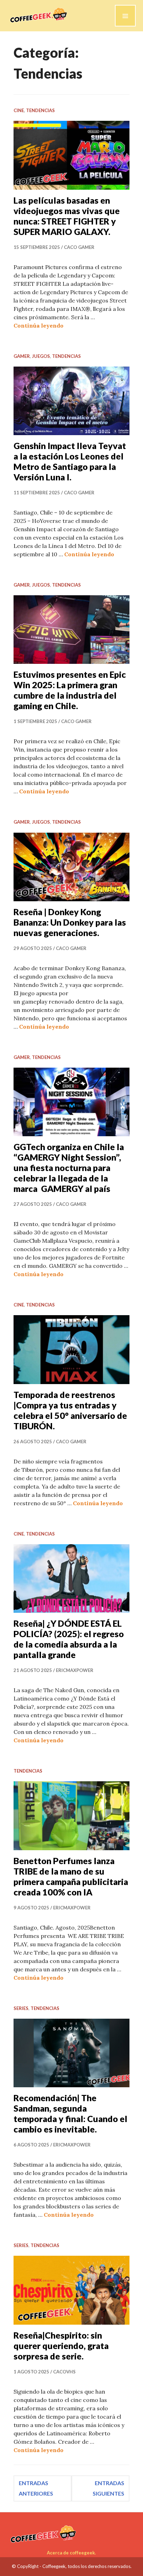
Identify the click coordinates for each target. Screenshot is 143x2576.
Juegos (41, 356)
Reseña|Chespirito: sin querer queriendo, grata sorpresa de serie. (61, 2346)
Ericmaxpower (75, 1670)
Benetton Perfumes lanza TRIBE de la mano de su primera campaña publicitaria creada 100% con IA (71, 1876)
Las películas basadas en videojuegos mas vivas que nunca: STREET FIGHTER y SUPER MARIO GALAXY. (67, 216)
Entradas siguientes (108, 2488)
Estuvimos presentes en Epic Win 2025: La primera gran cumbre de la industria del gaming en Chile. (70, 690)
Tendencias (40, 110)
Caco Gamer (79, 247)
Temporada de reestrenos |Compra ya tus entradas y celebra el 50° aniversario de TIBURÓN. (70, 1410)
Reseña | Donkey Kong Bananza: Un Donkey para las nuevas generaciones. (70, 922)
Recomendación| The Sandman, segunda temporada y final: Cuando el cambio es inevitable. (70, 2113)
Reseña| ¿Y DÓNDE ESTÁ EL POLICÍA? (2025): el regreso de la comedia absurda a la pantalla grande (69, 1639)
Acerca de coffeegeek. (71, 2553)
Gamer (22, 356)
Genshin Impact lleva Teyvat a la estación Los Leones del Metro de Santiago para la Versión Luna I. (70, 461)
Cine (19, 110)
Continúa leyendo (39, 325)
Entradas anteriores (36, 2488)
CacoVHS (64, 2372)
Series (21, 2008)
